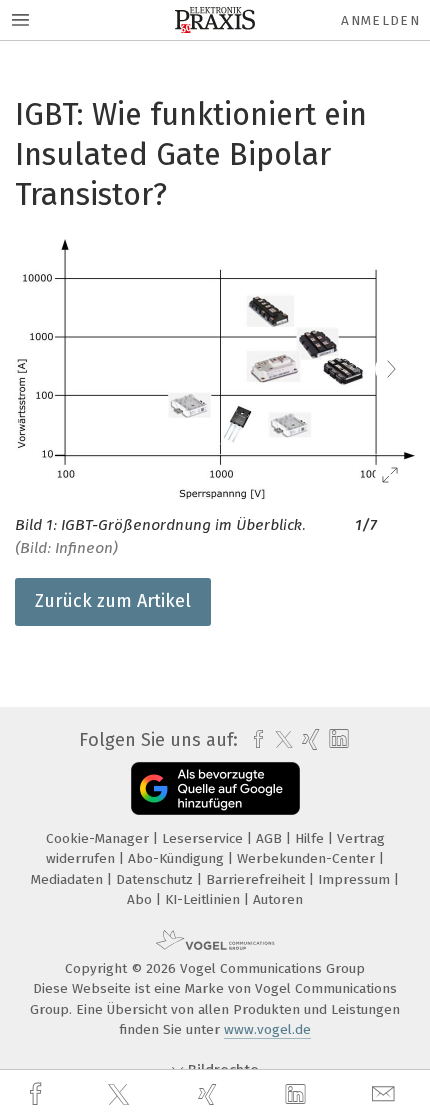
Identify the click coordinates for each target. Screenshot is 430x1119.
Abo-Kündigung (178, 858)
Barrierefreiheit (257, 879)
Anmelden (380, 20)
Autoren (278, 899)
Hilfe (311, 838)
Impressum (356, 879)
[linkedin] (298, 1095)
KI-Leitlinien (204, 899)
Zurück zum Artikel (113, 601)
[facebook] (38, 1094)
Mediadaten (69, 879)
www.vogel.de (267, 1029)
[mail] (386, 1094)
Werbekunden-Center (308, 858)
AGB (271, 838)
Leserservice (204, 838)
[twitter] (121, 1095)
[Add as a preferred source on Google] (215, 788)
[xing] (210, 1094)
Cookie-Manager (99, 838)
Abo (141, 899)
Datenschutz (156, 879)
